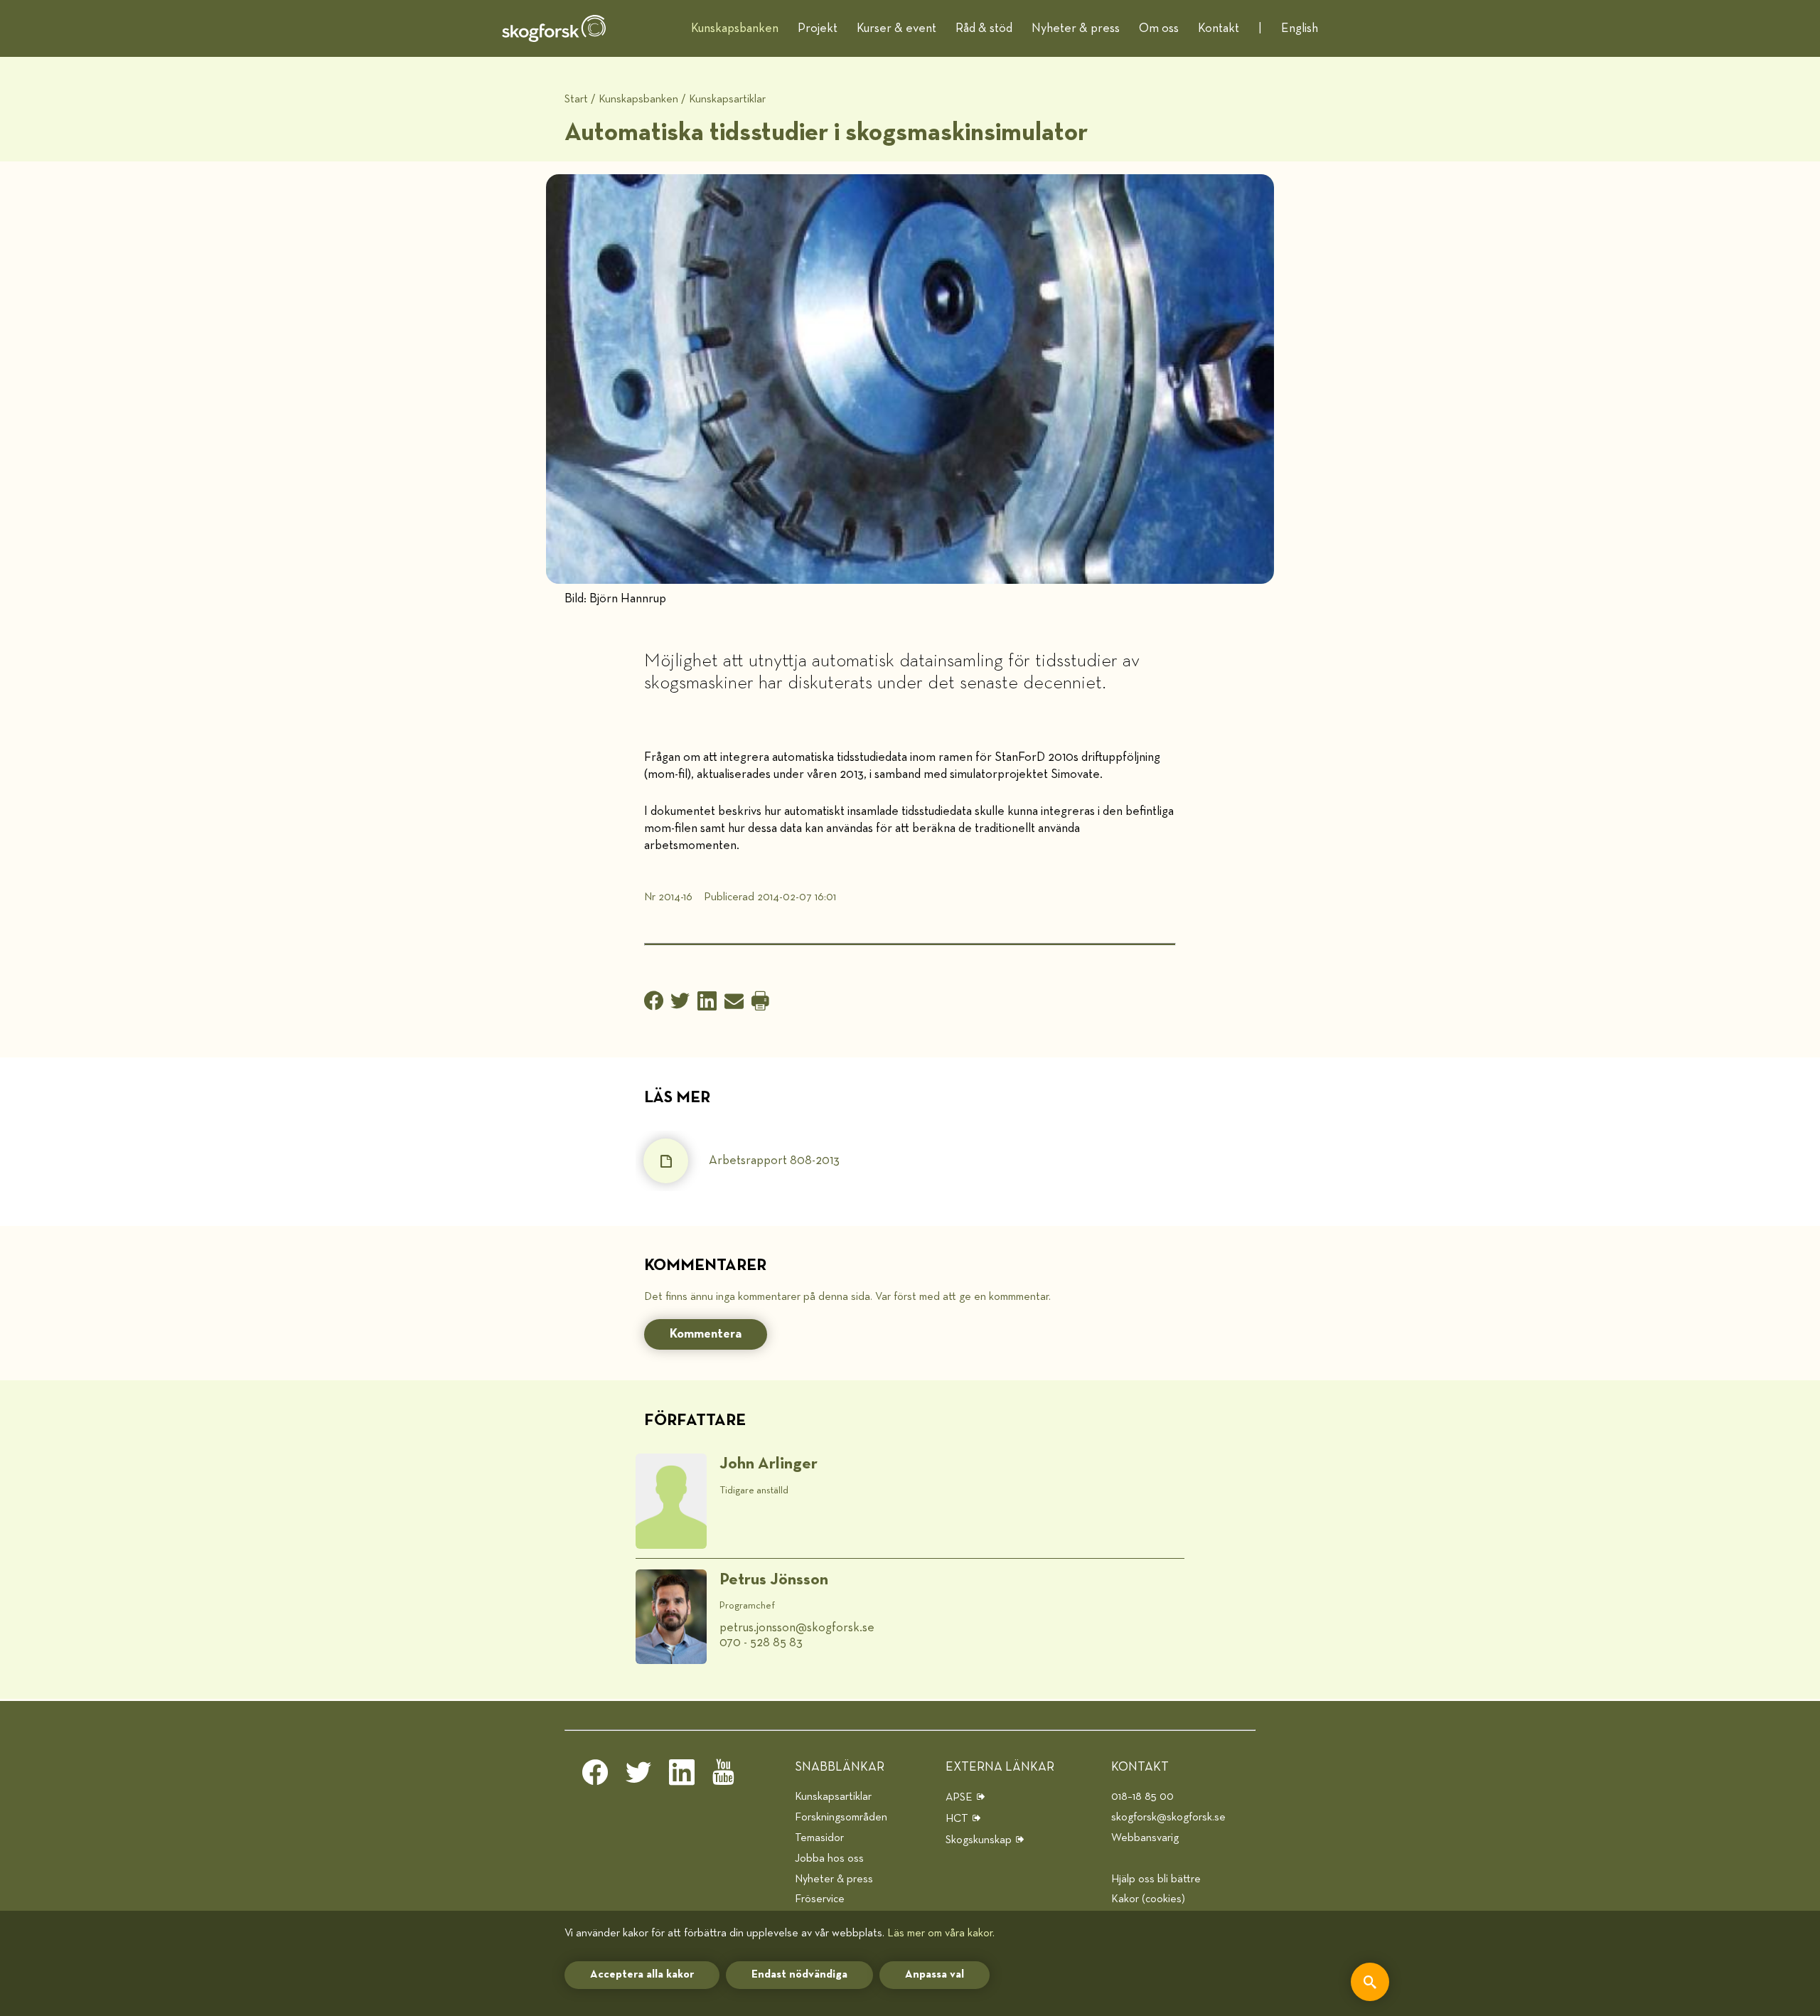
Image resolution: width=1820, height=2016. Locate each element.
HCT (957, 1819)
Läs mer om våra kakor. (941, 1933)
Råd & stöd (984, 28)
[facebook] (595, 1776)
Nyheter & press (1076, 28)
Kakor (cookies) (1148, 1899)
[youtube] (725, 1776)
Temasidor (819, 1838)
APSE (959, 1797)
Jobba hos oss (829, 1858)
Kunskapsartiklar (727, 99)
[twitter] (638, 1776)
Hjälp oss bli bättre (1156, 1879)
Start (576, 99)
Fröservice (820, 1899)
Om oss (1159, 28)
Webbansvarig (1145, 1838)
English (1300, 28)
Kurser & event (896, 28)
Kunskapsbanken (735, 28)
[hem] (554, 28)
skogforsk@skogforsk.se (1168, 1817)
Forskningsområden (841, 1817)
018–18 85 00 (1142, 1797)
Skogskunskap (979, 1840)
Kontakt (1219, 28)
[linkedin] (682, 1776)
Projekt (818, 28)
